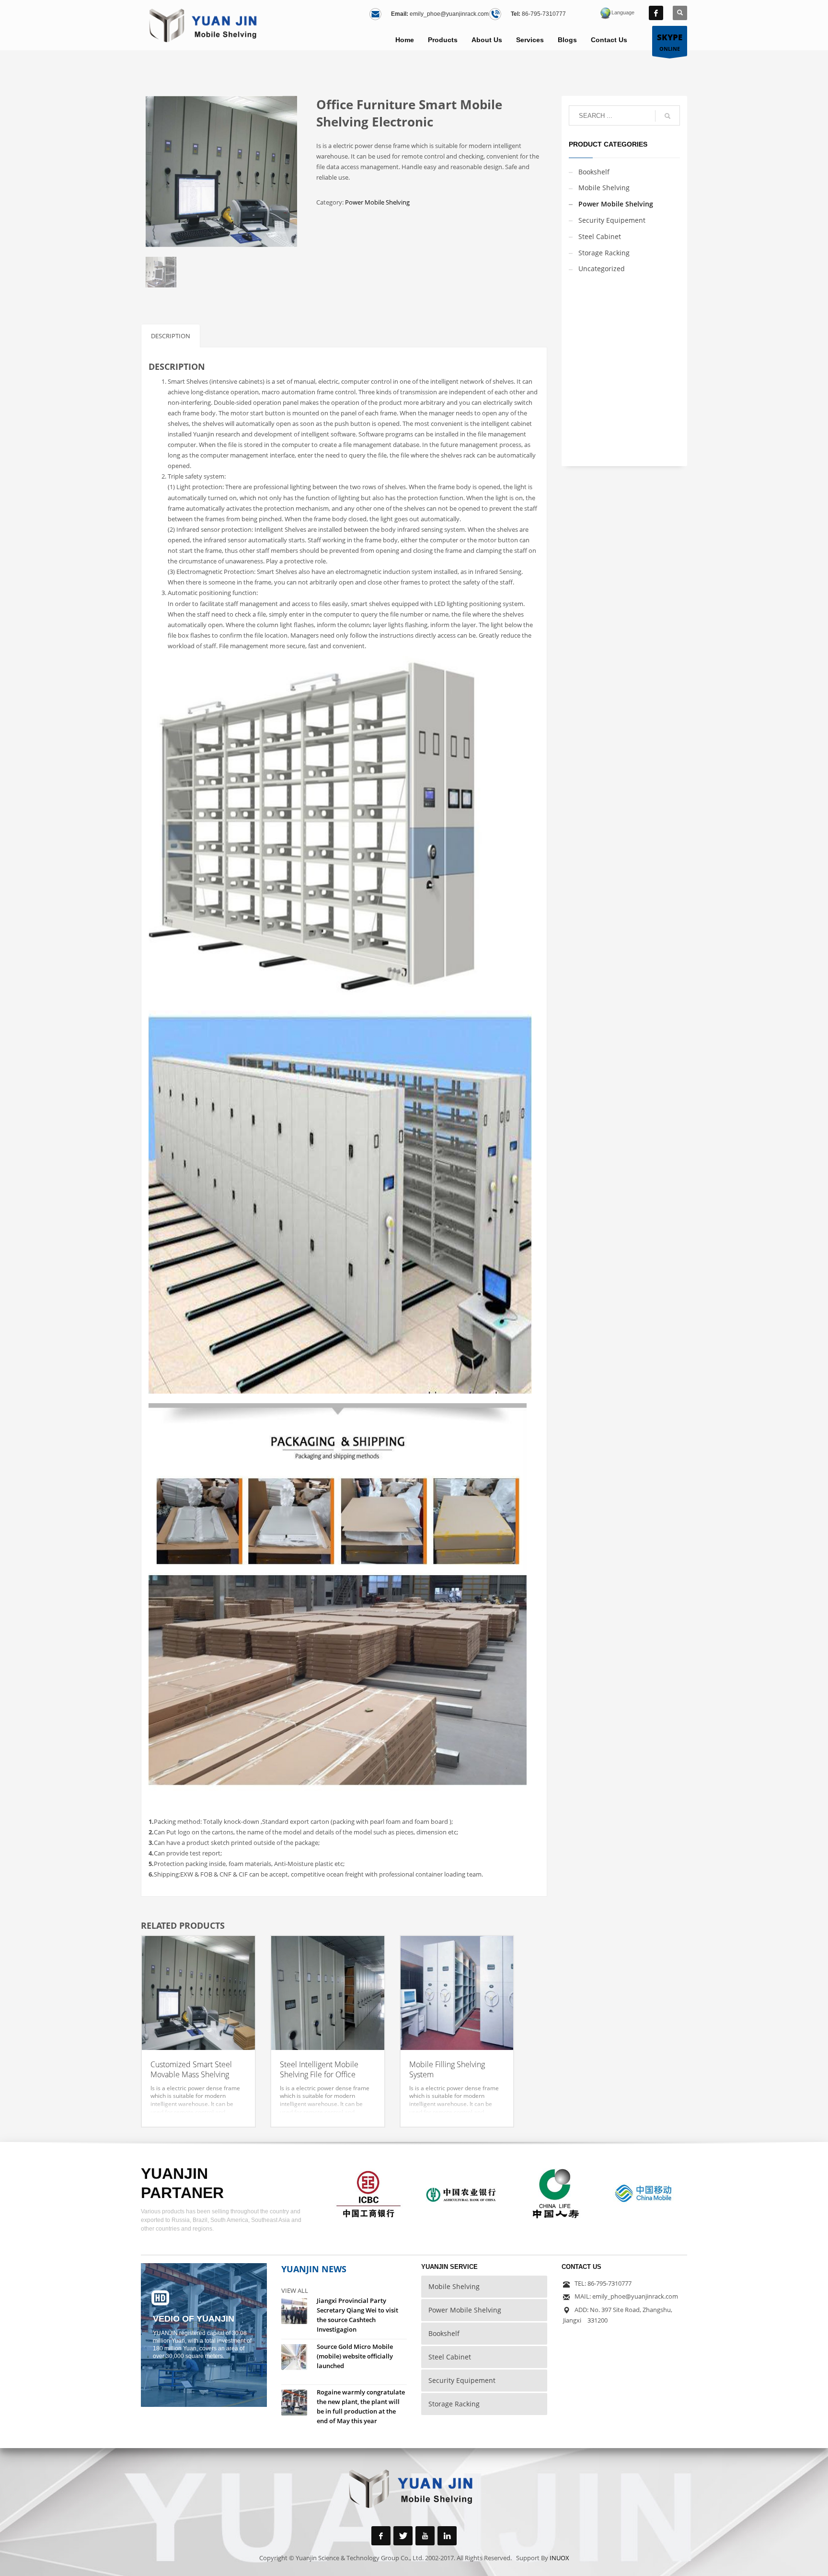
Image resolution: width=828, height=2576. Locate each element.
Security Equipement (612, 220)
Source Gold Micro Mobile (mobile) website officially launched (355, 2356)
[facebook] (656, 13)
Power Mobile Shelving (377, 202)
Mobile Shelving (604, 188)
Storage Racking (604, 253)
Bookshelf (594, 172)
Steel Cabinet (600, 236)
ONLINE (670, 42)
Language (623, 12)
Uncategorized (602, 269)
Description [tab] (171, 336)
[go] (667, 116)
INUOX (559, 2558)
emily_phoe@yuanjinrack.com (449, 14)
